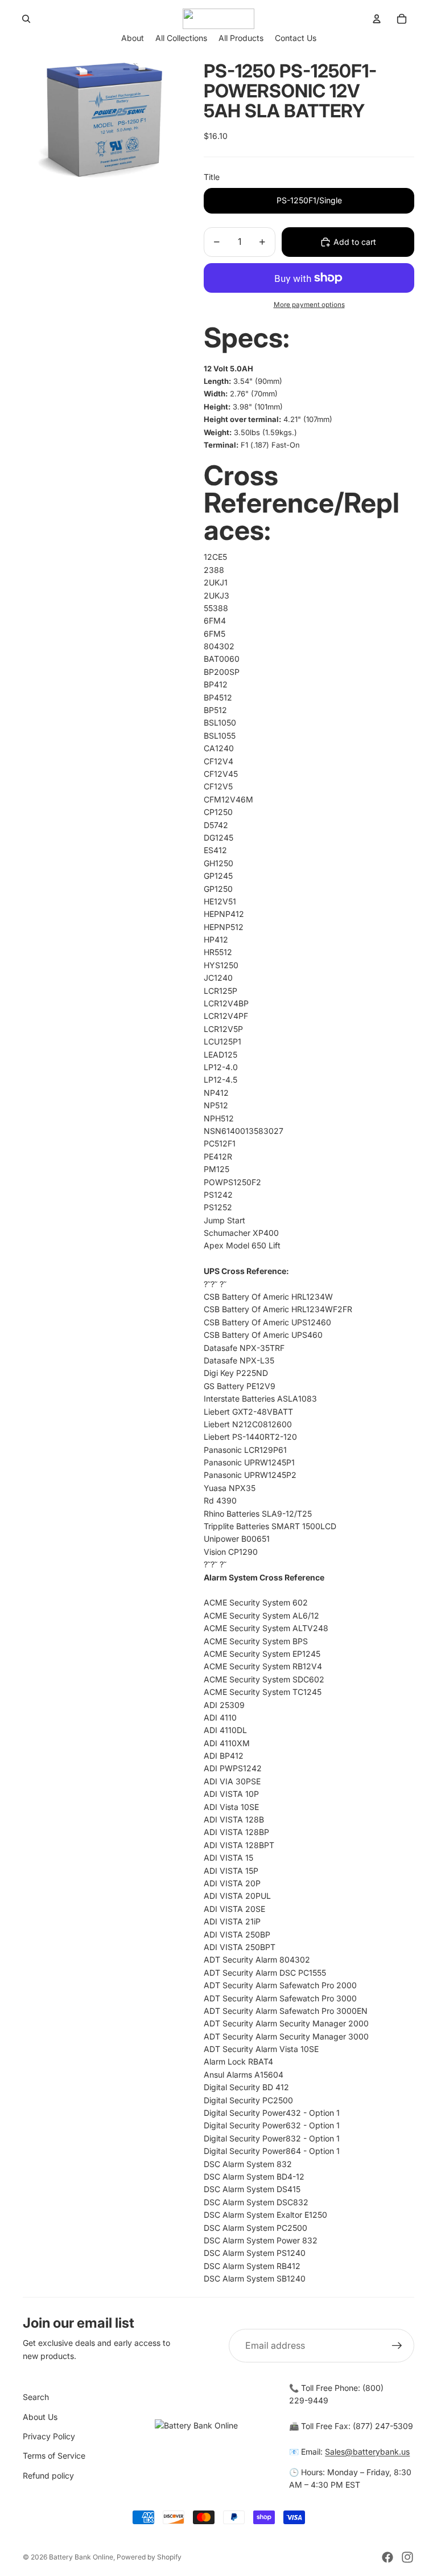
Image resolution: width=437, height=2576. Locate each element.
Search (36, 2397)
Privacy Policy (49, 2436)
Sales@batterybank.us (367, 2452)
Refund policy (48, 2475)
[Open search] (26, 19)
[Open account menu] (377, 19)
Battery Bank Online (81, 2557)
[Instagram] (407, 2557)
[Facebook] (387, 2557)
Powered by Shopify (149, 2557)
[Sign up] (397, 2346)
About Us (40, 2417)
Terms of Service (54, 2456)
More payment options (309, 305)
